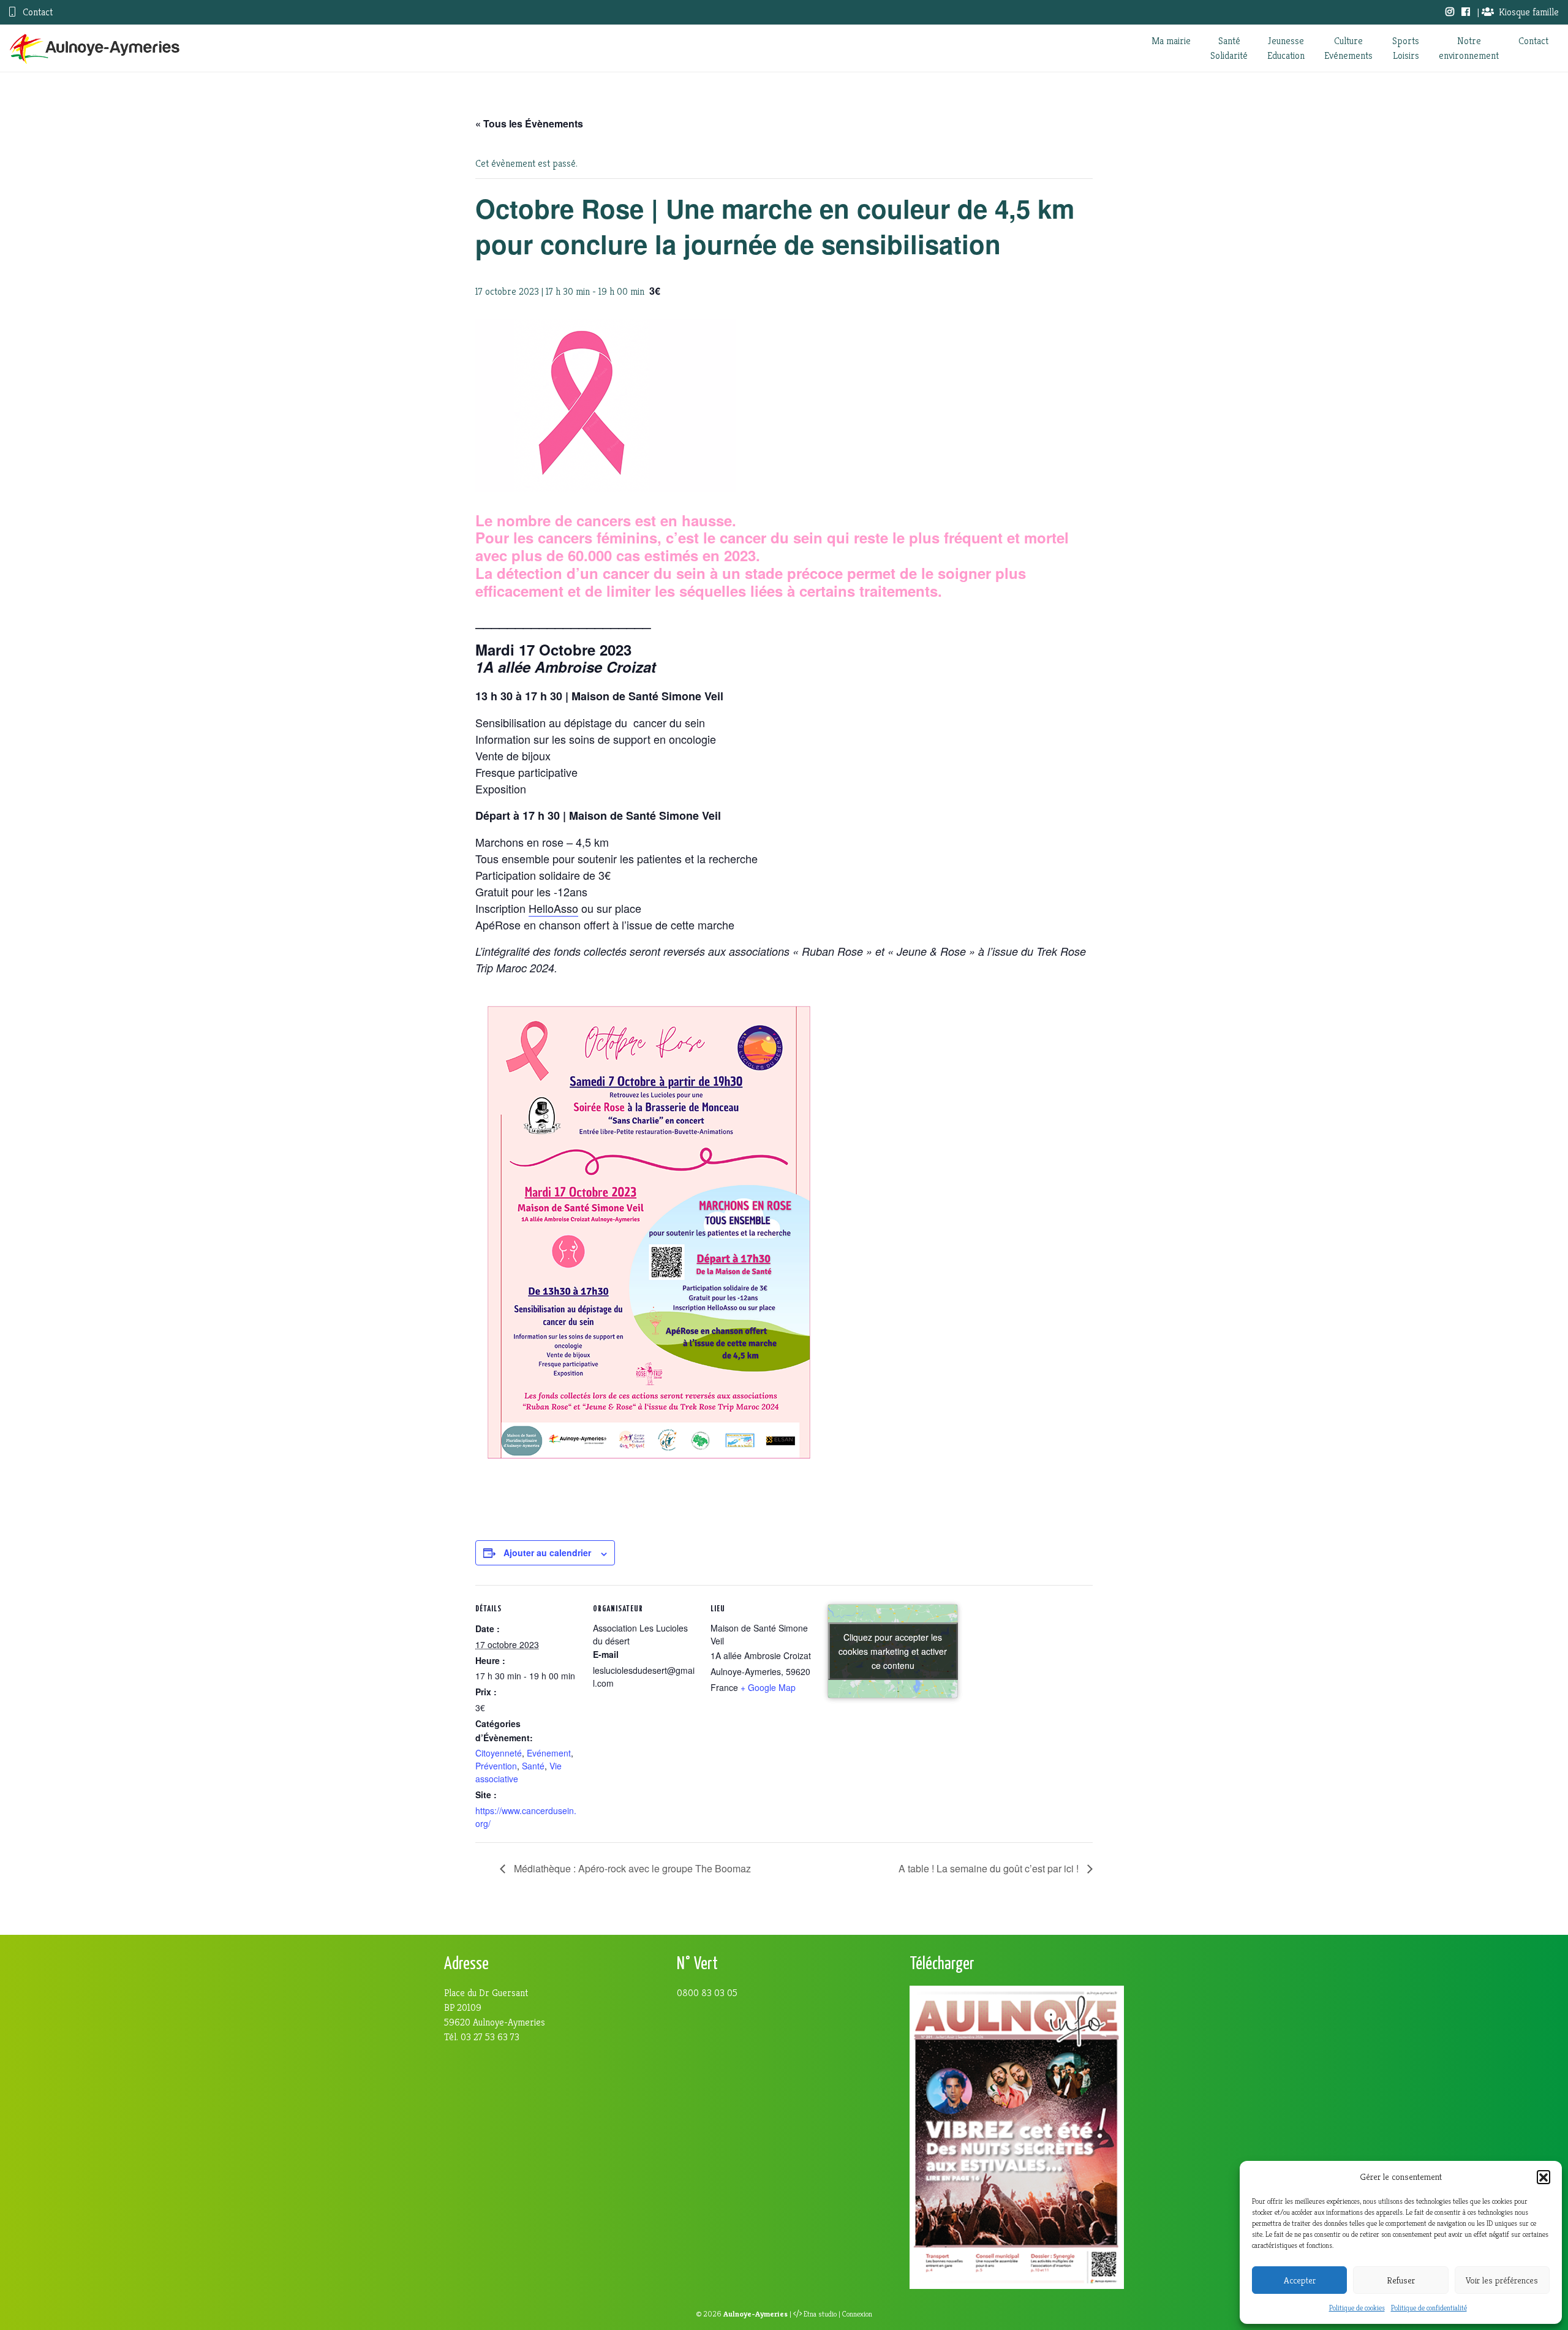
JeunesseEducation (1286, 48)
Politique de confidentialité (1429, 2308)
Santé (533, 1766)
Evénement (549, 1753)
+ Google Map (768, 1687)
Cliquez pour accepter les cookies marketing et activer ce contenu (893, 1651)
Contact (36, 12)
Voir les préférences (1502, 2280)
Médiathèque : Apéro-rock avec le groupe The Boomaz (631, 1868)
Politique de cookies (1357, 2308)
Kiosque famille (1529, 12)
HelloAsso (553, 908)
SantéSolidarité (1229, 48)
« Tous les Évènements (529, 123)
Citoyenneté (499, 1753)
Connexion (857, 2314)
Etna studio (820, 2314)
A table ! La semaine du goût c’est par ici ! (990, 1868)
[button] (1543, 2177)
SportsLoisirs (1406, 48)
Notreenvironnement (1469, 48)
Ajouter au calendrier (547, 1553)
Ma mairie (1171, 41)
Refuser (1401, 2280)
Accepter (1300, 2280)
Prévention (496, 1766)
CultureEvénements (1348, 48)
